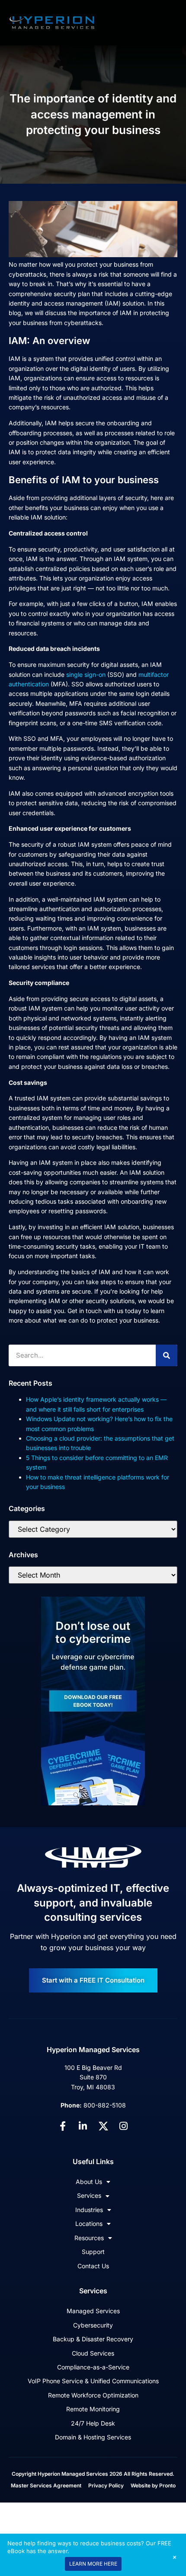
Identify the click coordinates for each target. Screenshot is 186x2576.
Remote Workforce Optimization (93, 2395)
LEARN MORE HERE (93, 2564)
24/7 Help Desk (93, 2423)
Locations (89, 2224)
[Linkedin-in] (83, 2126)
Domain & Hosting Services (93, 2437)
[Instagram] (124, 2126)
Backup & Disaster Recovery (93, 2339)
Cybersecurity (93, 2325)
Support (93, 2252)
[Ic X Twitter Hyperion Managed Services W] (103, 2126)
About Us (89, 2182)
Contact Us (93, 2266)
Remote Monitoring (93, 2409)
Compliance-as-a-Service (93, 2367)
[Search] (167, 1355)
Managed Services (93, 2311)
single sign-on (85, 674)
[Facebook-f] (63, 2126)
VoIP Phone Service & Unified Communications (93, 2381)
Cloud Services (93, 2353)
